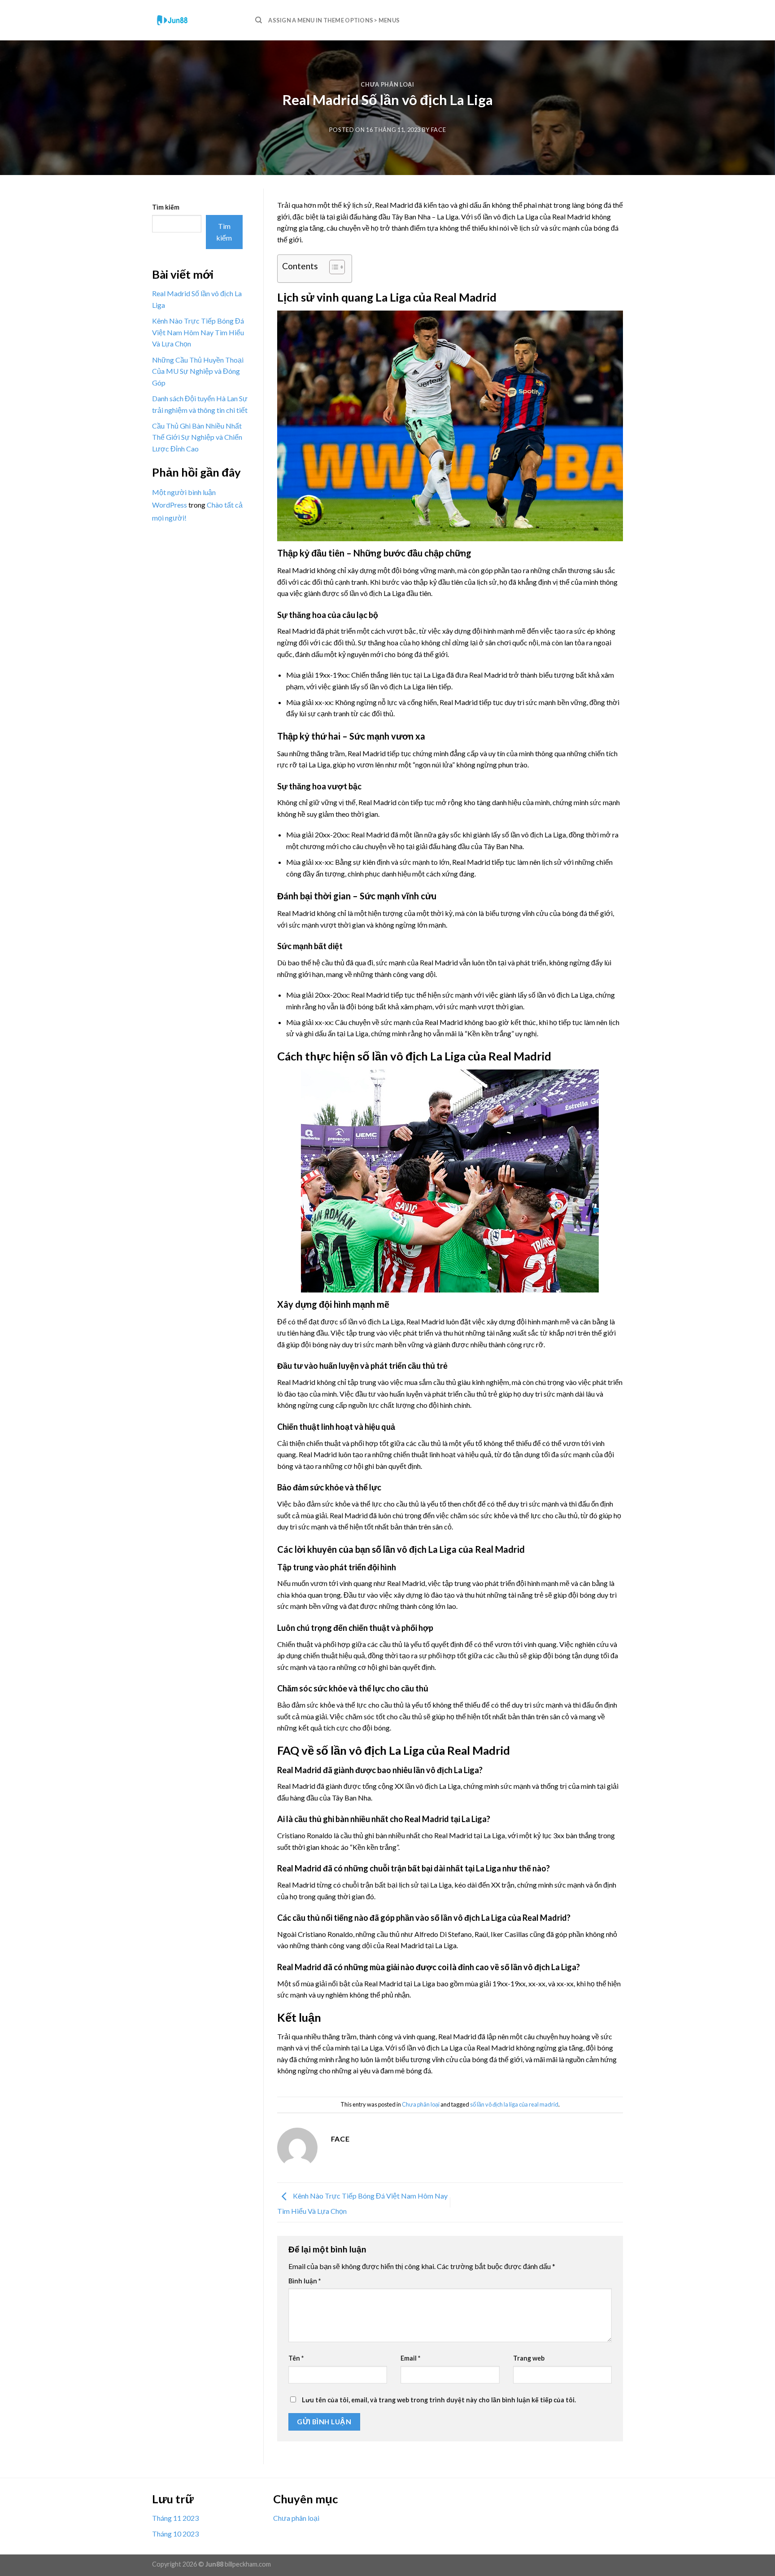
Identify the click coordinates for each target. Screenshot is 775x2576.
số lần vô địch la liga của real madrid (514, 2104)
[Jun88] (197, 20)
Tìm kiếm (166, 207)
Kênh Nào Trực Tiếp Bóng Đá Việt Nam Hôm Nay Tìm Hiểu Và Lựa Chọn (198, 332)
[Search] (259, 20)
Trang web (529, 2358)
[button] (333, 268)
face (439, 130)
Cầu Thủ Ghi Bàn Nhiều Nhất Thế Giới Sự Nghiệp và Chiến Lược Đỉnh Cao (197, 437)
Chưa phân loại (387, 84)
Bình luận (305, 2281)
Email (410, 2358)
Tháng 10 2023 (175, 2534)
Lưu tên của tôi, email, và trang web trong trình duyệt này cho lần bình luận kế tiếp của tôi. (439, 2400)
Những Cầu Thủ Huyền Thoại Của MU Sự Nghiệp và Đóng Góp (198, 371)
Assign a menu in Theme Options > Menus (334, 20)
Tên (296, 2358)
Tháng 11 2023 (175, 2518)
